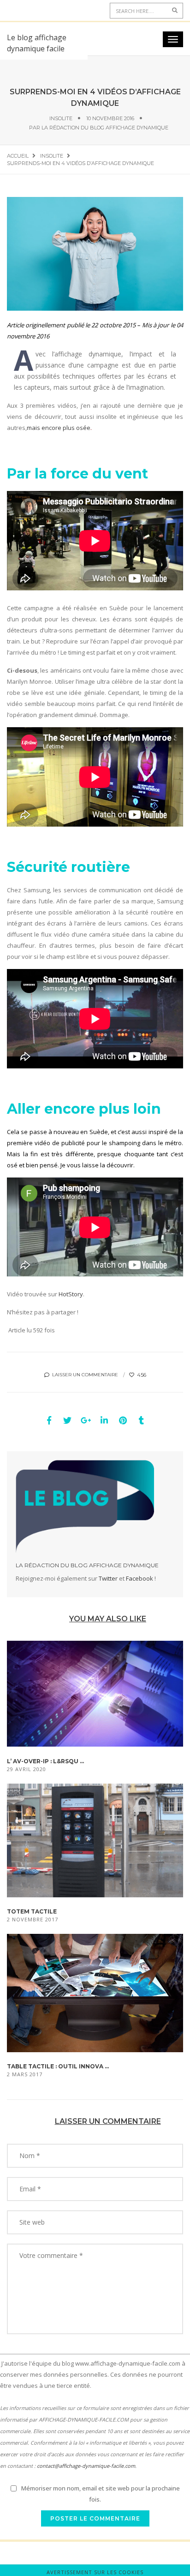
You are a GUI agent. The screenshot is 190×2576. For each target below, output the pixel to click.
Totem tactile (32, 1911)
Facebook (140, 1578)
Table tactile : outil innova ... (58, 2066)
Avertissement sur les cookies (95, 2572)
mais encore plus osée (59, 428)
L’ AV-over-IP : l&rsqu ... (45, 1761)
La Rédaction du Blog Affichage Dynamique (105, 128)
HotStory (71, 1294)
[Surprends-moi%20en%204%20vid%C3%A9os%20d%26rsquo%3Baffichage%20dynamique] (49, 1420)
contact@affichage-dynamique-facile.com (86, 2466)
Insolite (61, 118)
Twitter (108, 1578)
